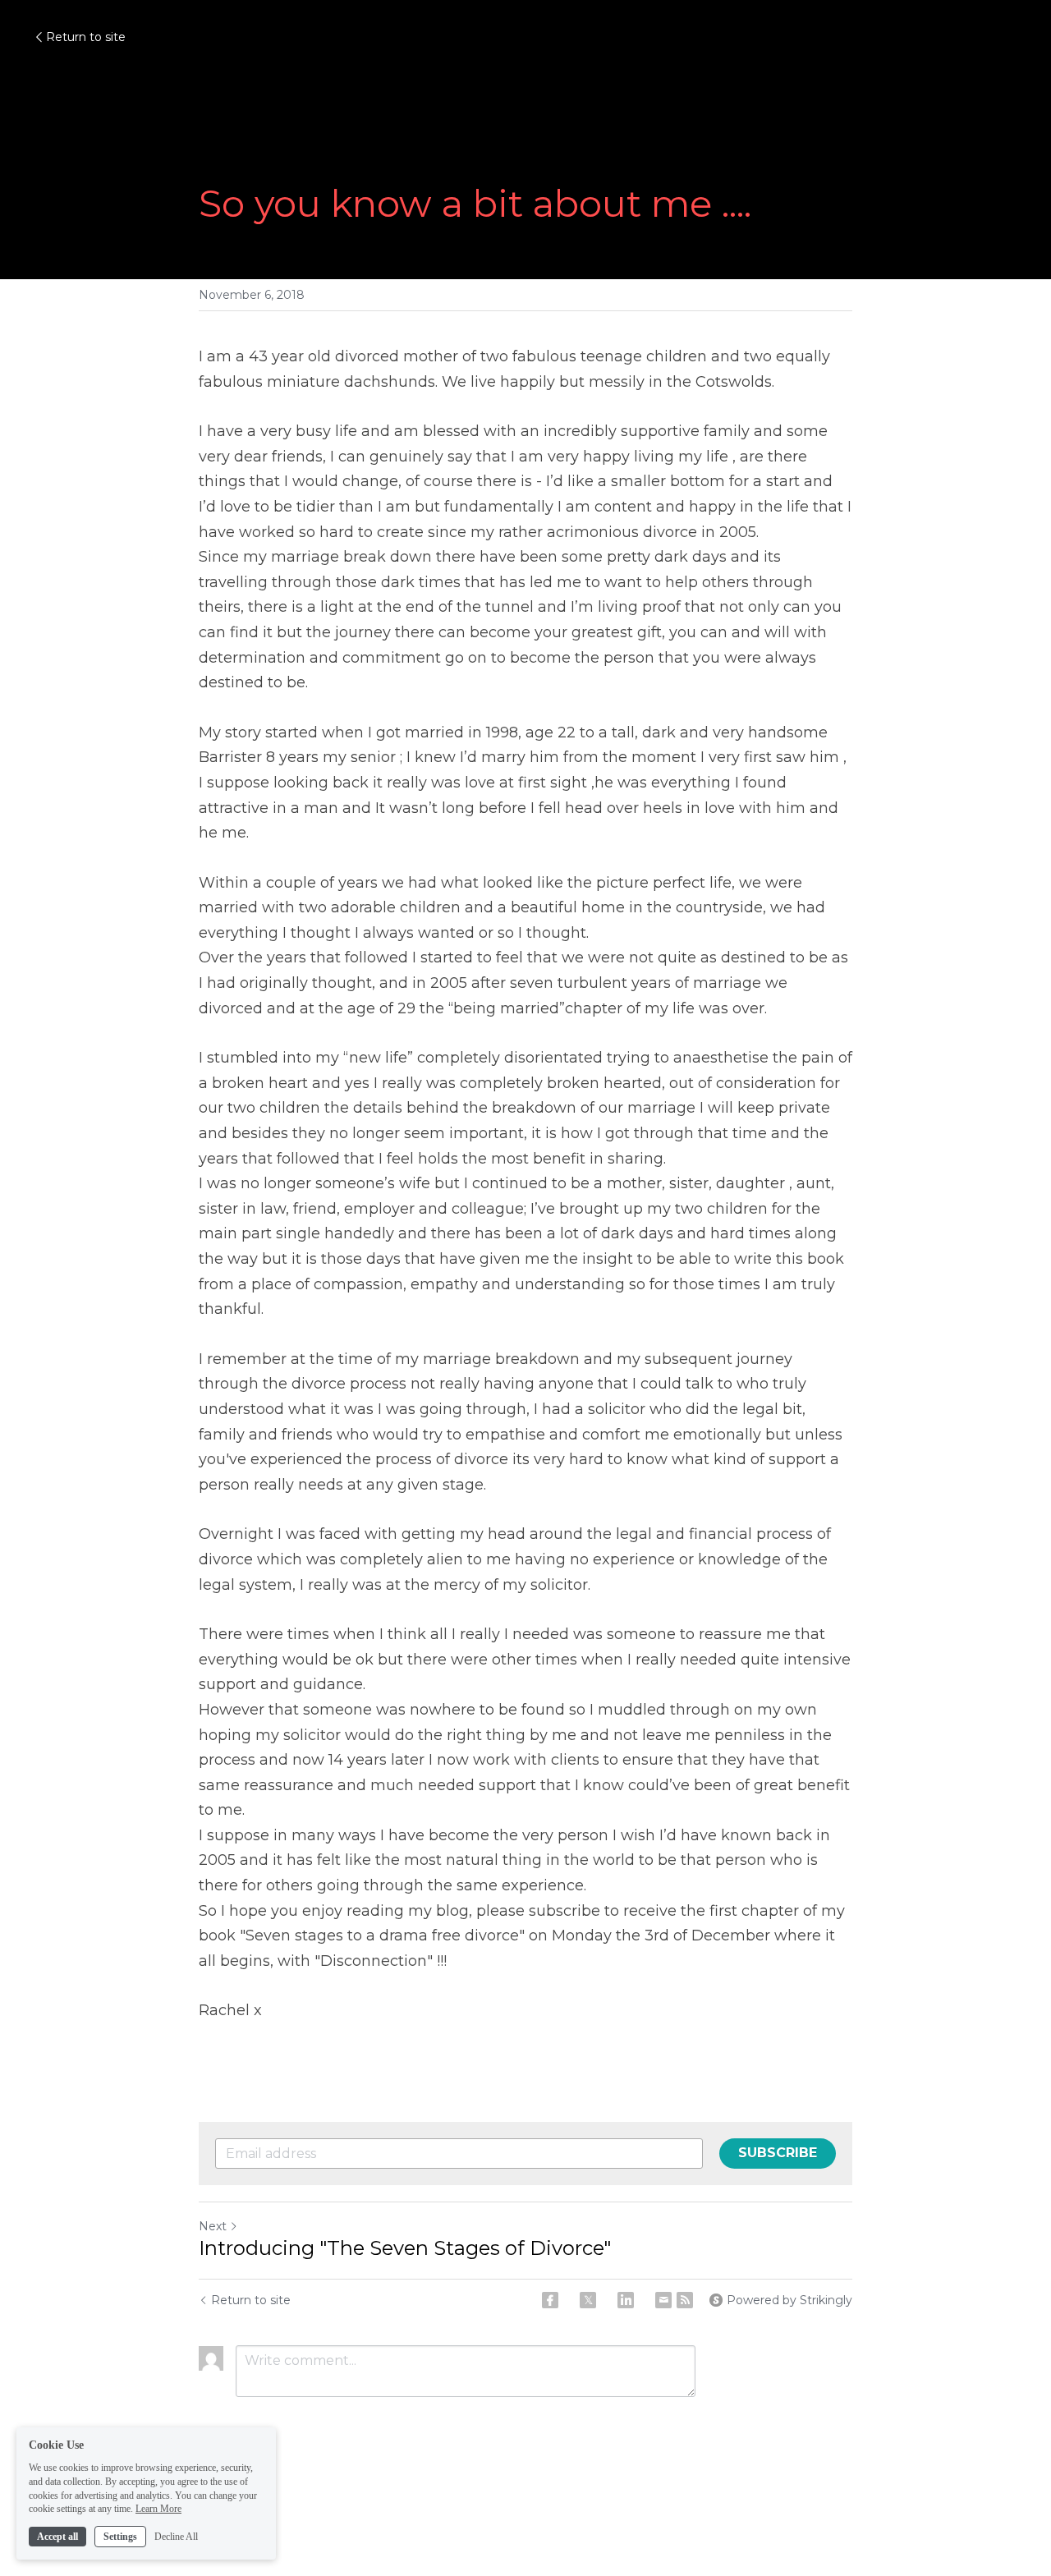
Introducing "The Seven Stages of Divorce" (405, 2248)
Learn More (158, 2509)
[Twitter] (588, 2300)
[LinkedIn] (626, 2300)
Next (213, 2226)
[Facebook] (550, 2300)
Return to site (86, 37)
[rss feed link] (685, 2300)
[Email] (663, 2300)
